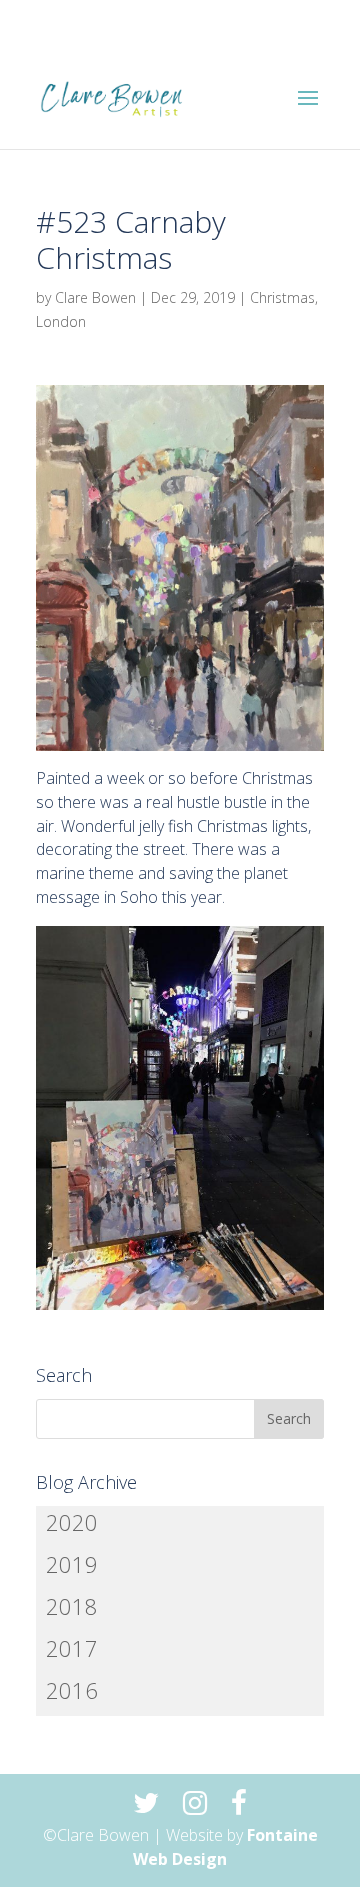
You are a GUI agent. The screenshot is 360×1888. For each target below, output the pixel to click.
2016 (72, 1690)
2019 (72, 1564)
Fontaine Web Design (225, 1847)
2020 (72, 1522)
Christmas (282, 297)
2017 (72, 1648)
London (61, 321)
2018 (72, 1606)
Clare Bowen (95, 297)
